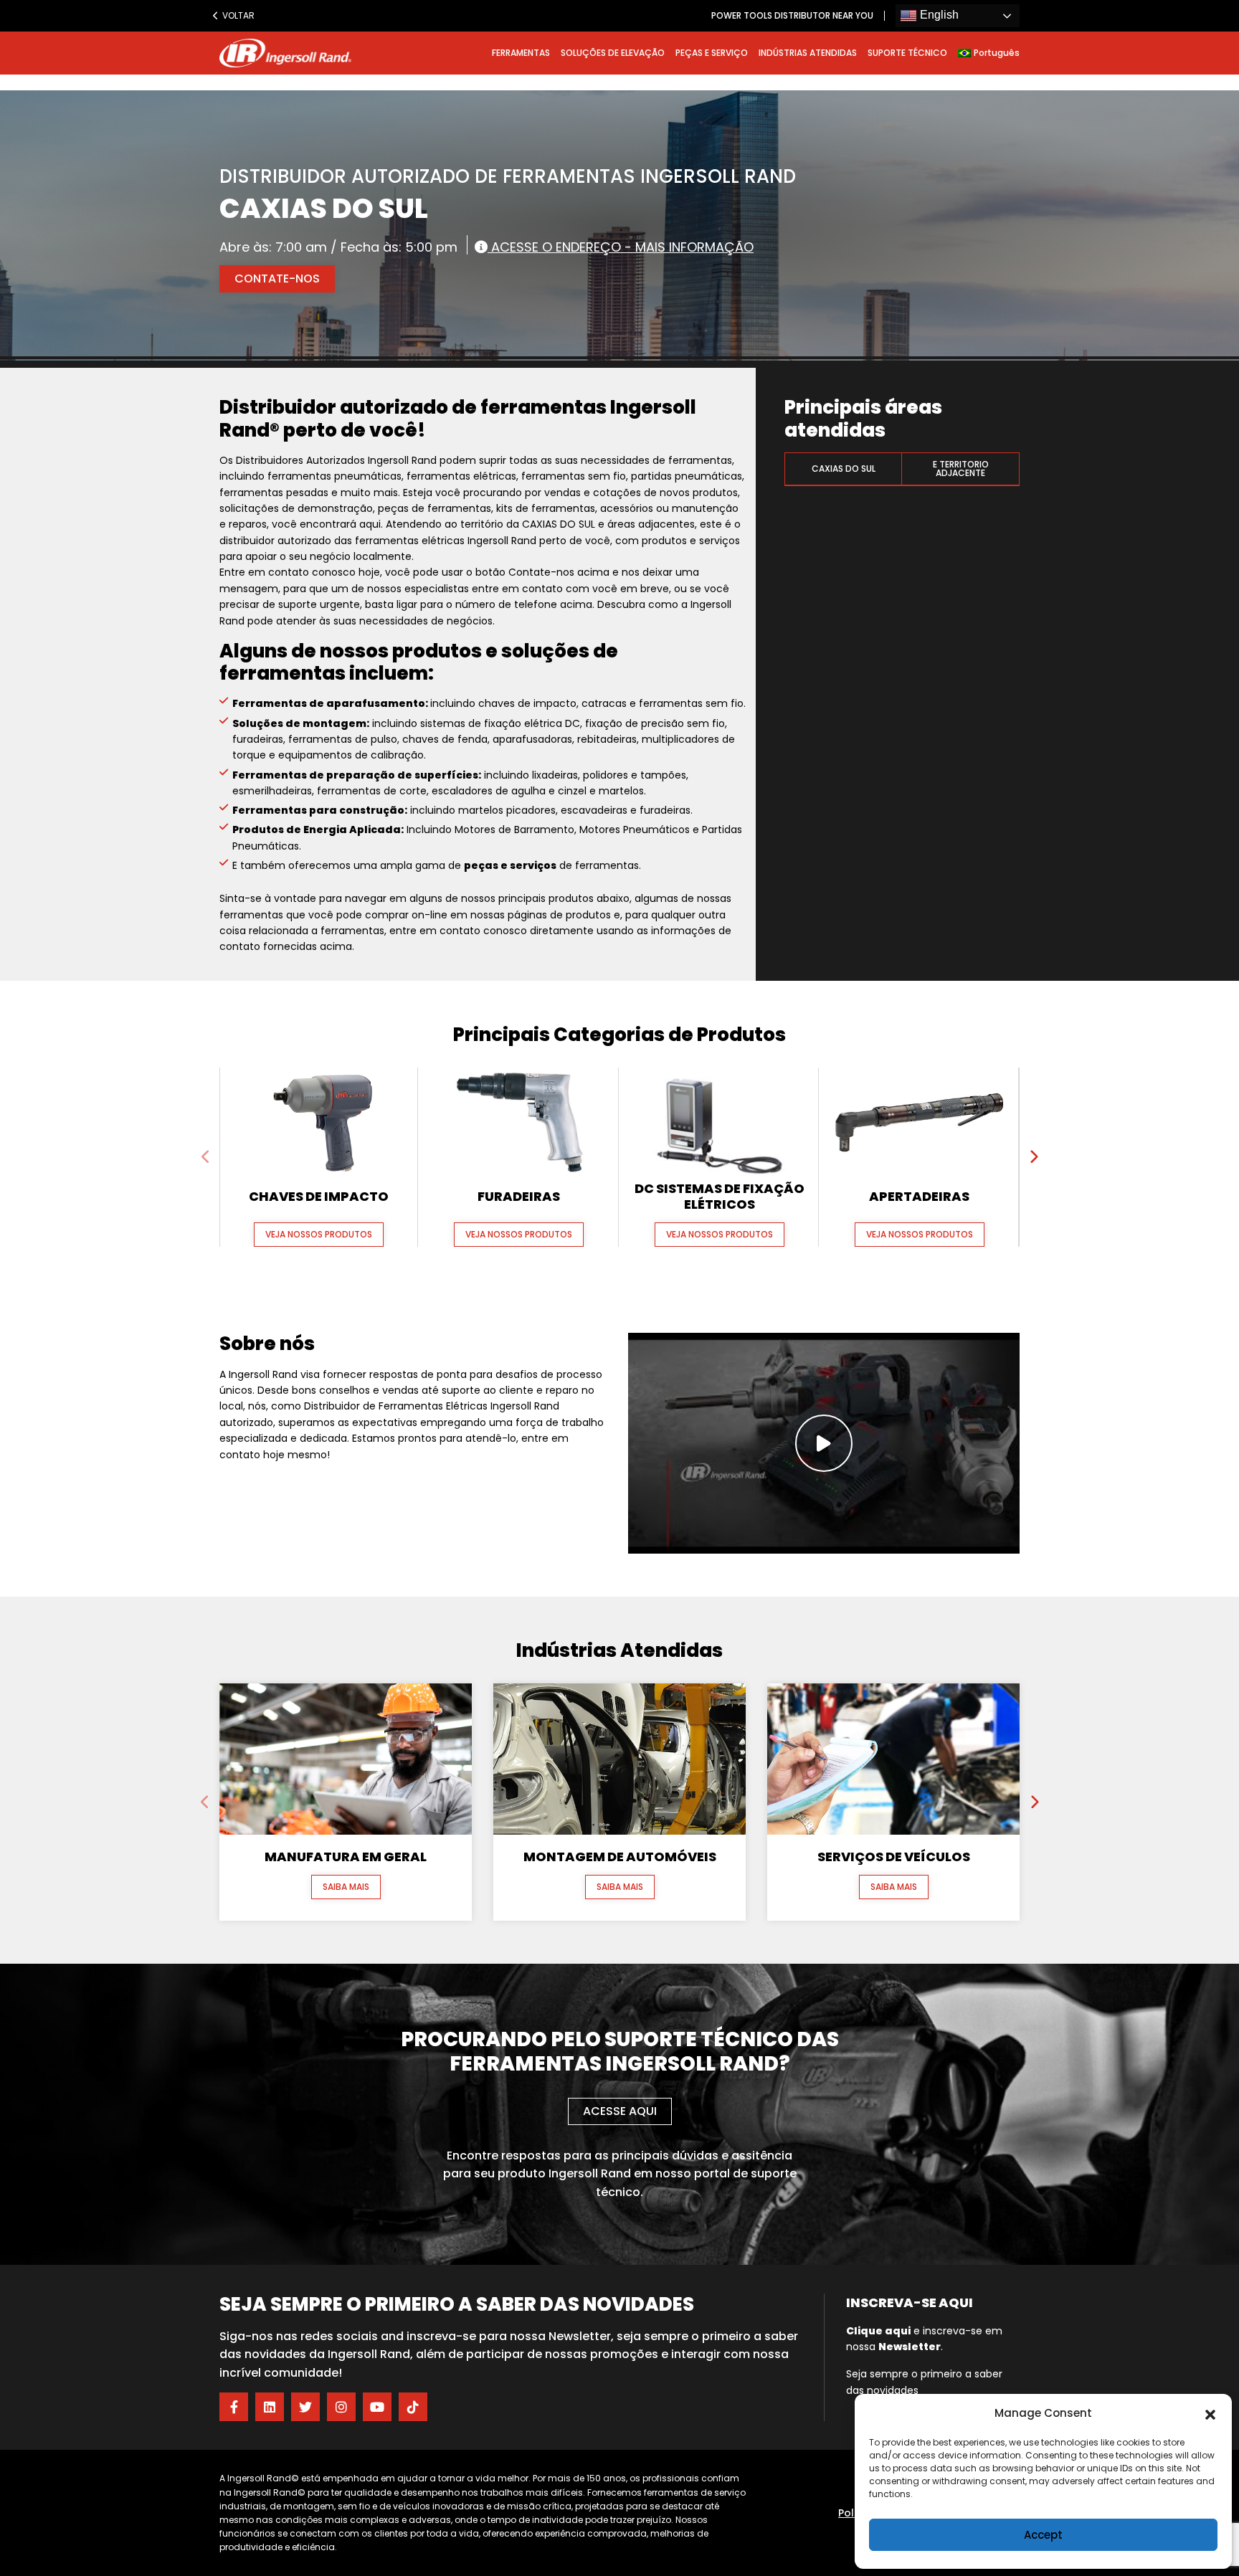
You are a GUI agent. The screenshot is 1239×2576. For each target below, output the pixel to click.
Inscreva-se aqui (910, 2302)
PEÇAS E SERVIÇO (712, 53)
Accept (1043, 2535)
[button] (1210, 2413)
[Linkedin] (270, 2407)
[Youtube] (377, 2407)
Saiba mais (346, 1887)
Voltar (235, 15)
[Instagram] (341, 2407)
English (938, 15)
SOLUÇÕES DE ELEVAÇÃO (613, 53)
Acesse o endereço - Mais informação (621, 246)
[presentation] (206, 1157)
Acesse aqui (620, 2111)
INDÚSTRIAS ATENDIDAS (808, 53)
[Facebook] (234, 2407)
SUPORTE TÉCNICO (907, 53)
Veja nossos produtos (319, 1234)
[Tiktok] (413, 2407)
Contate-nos (277, 279)
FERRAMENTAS (521, 53)
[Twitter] (305, 2407)
